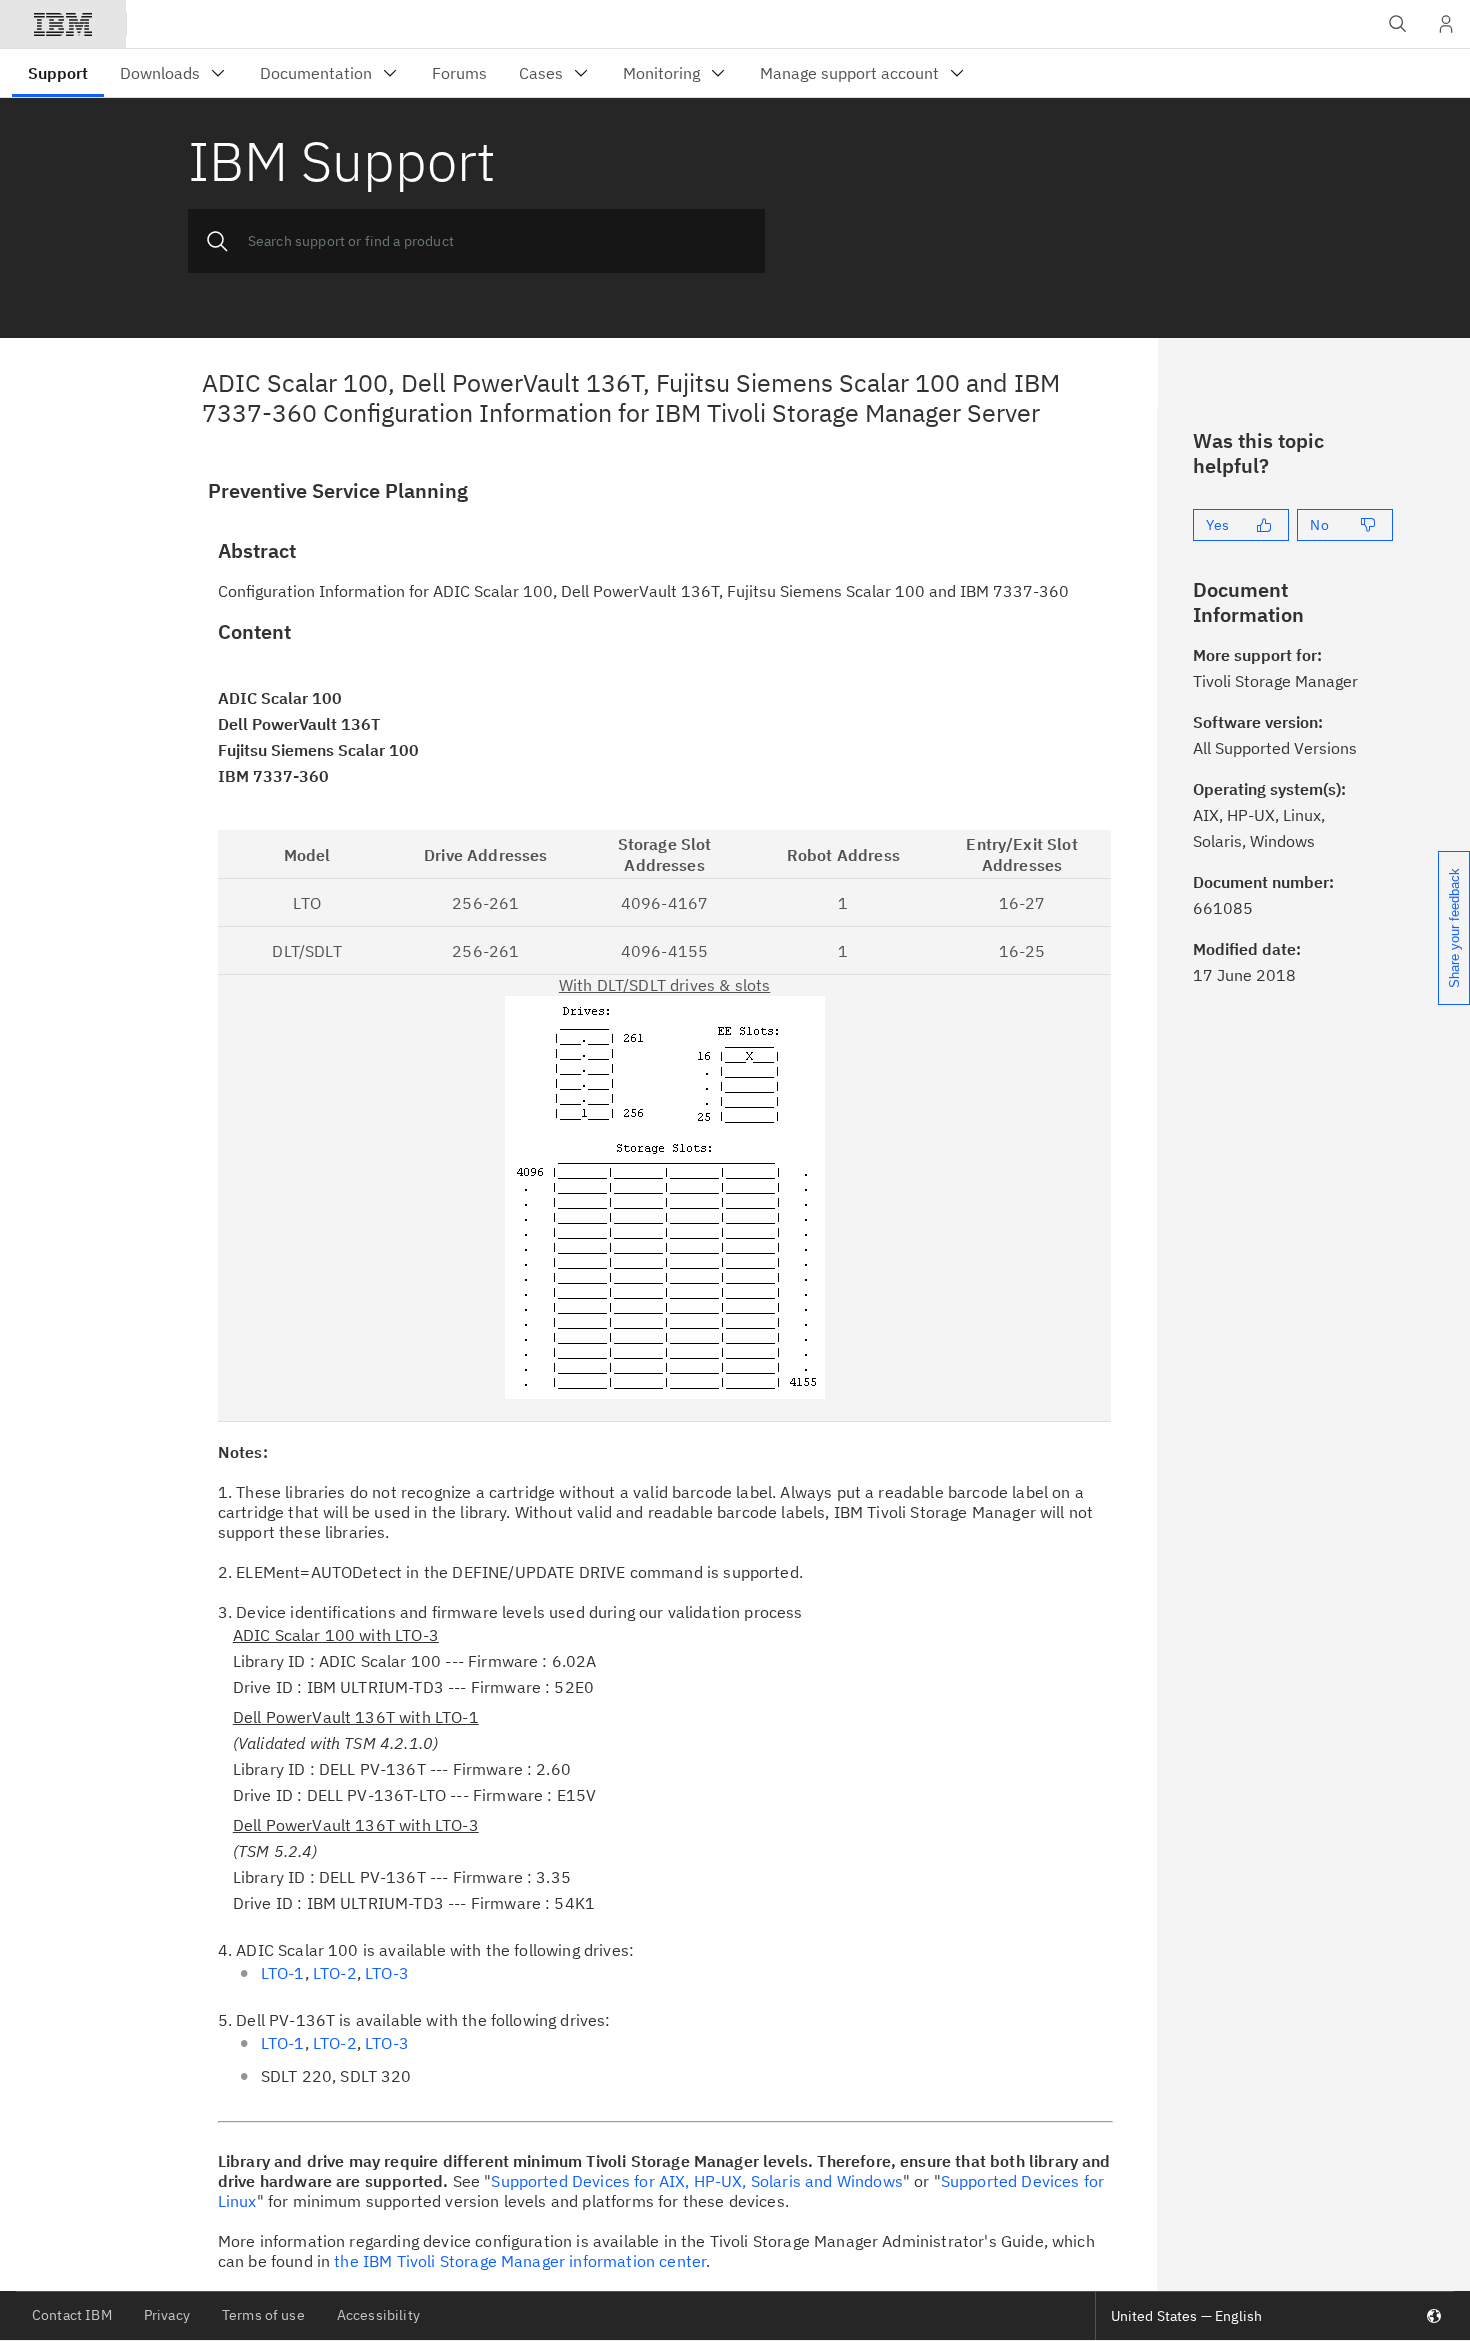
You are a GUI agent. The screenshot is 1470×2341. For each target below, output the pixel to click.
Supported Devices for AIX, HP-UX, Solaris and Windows (696, 2181)
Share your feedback (1454, 928)
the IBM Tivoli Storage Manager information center (520, 2261)
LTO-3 (387, 1973)
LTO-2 (335, 1973)
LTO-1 (283, 1973)
